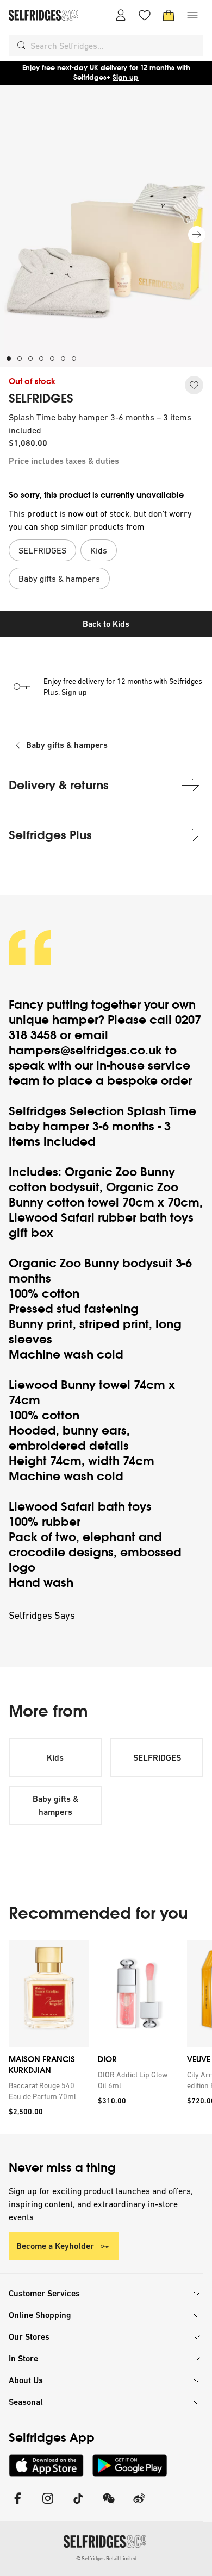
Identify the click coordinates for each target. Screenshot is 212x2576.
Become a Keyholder (55, 2246)
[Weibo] (139, 2505)
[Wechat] (109, 2505)
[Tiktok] (78, 2505)
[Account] (121, 15)
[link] (47, 2091)
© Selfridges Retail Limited (106, 2558)
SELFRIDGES (41, 399)
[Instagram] (48, 2505)
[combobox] (115, 46)
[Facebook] (17, 2505)
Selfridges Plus (50, 835)
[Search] (22, 46)
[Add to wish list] (194, 385)
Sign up (126, 77)
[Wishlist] (145, 15)
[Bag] (169, 15)
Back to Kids (106, 624)
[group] (106, 2037)
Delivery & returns (59, 785)
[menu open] (192, 15)
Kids (55, 1758)
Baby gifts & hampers (67, 745)
